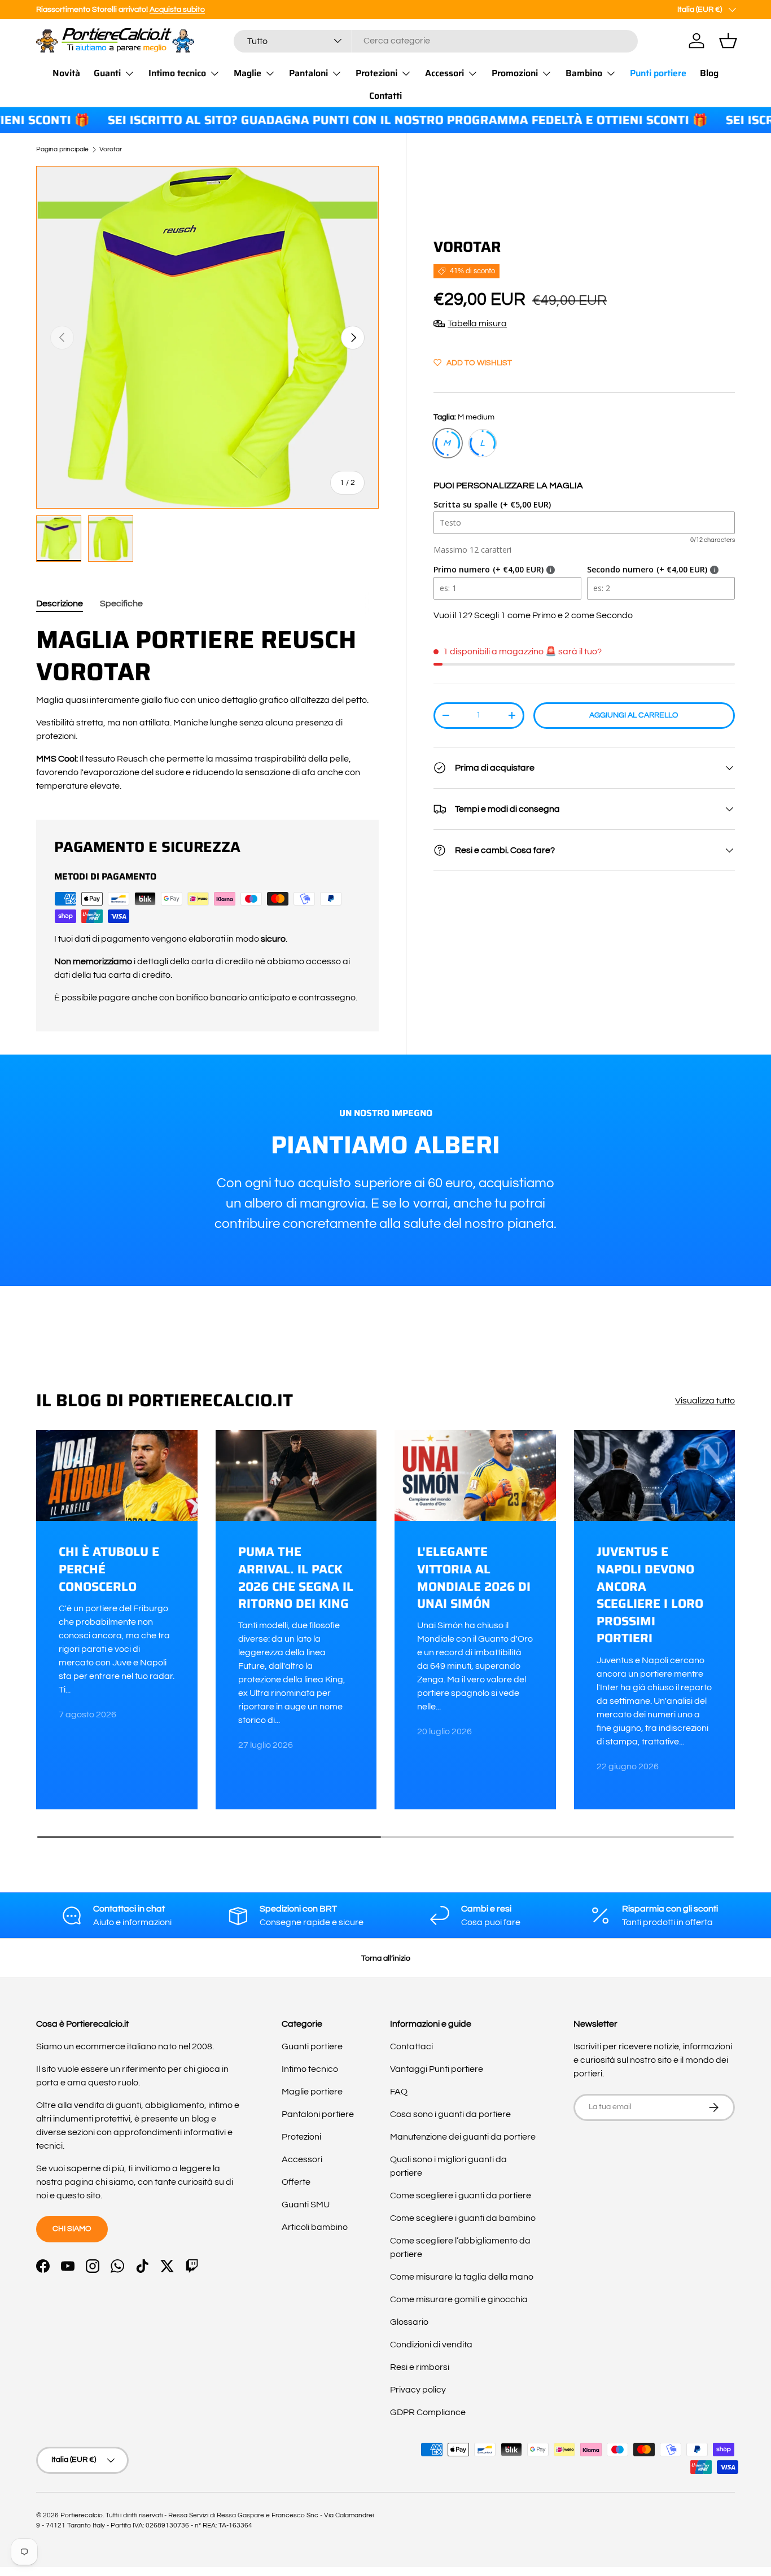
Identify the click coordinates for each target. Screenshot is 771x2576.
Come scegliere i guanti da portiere (461, 2195)
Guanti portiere (312, 2046)
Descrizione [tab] (60, 603)
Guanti (107, 73)
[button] (728, 41)
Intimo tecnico (177, 73)
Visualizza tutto (705, 1401)
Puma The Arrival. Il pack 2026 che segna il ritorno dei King (296, 1578)
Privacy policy (418, 2390)
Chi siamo (72, 2229)
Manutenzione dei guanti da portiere (463, 2137)
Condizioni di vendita (431, 2345)
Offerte (296, 2182)
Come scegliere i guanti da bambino (463, 2218)
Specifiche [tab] (121, 603)
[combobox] (436, 41)
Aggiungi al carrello (634, 715)
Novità (66, 73)
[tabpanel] (207, 708)
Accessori (444, 73)
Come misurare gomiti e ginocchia (459, 2299)
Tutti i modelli (278, 9)
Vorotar (111, 150)
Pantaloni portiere (318, 2114)
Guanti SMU (306, 2205)
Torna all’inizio (386, 1958)
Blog (709, 73)
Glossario (409, 2322)
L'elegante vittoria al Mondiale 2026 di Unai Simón (474, 1578)
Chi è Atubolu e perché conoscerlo (109, 1569)
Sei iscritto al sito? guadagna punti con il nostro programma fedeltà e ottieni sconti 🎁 (363, 121)
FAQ (399, 2092)
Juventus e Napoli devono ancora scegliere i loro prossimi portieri (650, 1595)
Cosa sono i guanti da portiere (450, 2114)
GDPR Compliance (428, 2412)
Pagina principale (62, 150)
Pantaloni (308, 73)
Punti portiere (658, 73)
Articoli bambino (315, 2227)
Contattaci (411, 2046)
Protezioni (376, 73)
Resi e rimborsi (420, 2367)
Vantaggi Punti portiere (437, 2069)
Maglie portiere (312, 2092)
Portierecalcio (82, 2515)
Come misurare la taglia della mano (462, 2277)
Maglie (247, 73)
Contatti (385, 96)
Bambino (584, 73)
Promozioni (515, 73)
